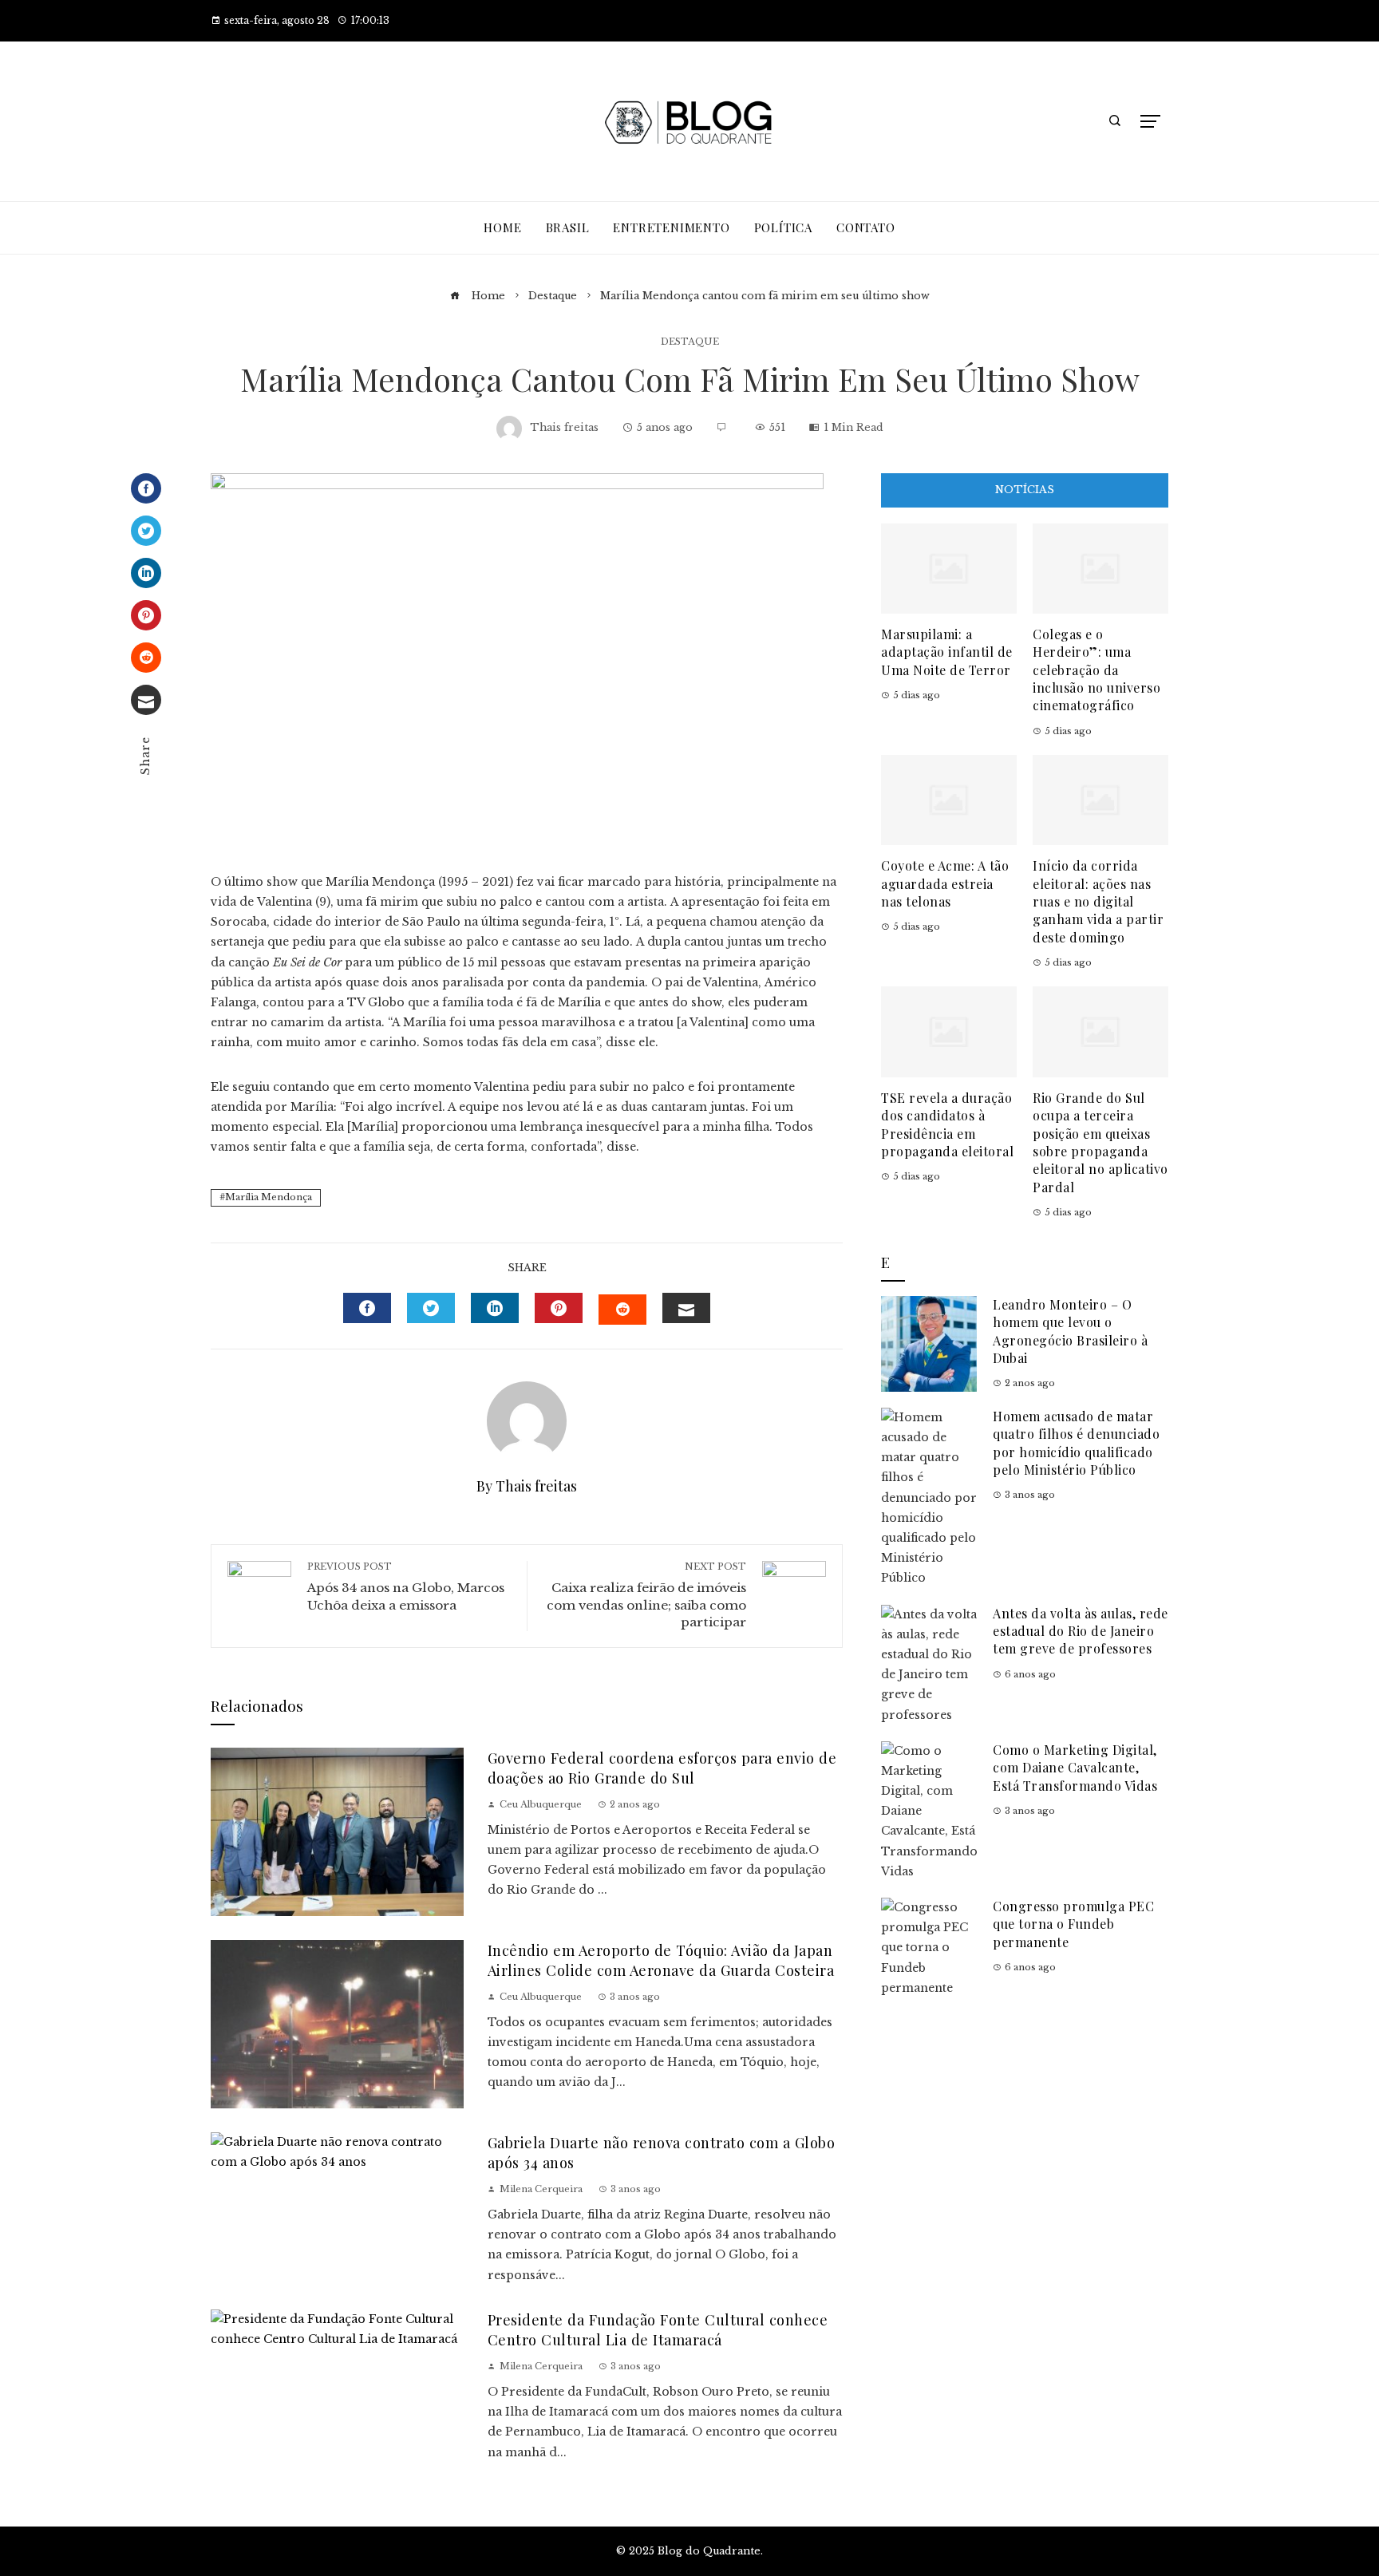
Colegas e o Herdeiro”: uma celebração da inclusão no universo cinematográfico (1096, 670)
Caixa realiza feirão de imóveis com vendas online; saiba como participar (646, 1596)
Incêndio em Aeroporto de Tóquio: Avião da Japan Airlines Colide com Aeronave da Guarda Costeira (661, 1960)
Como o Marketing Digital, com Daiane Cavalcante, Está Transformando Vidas (1075, 1768)
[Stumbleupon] (146, 658)
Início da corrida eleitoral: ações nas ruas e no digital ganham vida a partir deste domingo (1098, 901)
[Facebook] (146, 488)
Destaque (690, 342)
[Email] (146, 700)
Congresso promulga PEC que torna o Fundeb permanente (1073, 1924)
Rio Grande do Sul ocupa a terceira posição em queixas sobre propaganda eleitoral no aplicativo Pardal (1100, 1142)
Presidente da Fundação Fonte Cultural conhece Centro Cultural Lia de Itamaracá (658, 2329)
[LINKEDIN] (495, 1308)
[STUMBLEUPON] (622, 1310)
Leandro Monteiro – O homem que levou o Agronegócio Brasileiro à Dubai (1070, 1331)
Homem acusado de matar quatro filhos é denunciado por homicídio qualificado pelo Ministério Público (1076, 1443)
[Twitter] (146, 531)
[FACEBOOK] (367, 1308)
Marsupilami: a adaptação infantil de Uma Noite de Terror (947, 652)
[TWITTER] (431, 1308)
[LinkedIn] (146, 573)
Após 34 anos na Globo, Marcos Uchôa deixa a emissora (406, 1587)
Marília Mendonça (269, 1197)
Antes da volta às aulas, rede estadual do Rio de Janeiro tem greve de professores (1081, 1631)
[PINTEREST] (559, 1308)
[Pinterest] (146, 615)
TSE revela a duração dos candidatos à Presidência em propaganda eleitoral (947, 1124)
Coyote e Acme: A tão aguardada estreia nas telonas (945, 883)
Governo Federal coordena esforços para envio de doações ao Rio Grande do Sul (662, 1768)
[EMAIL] (686, 1308)
